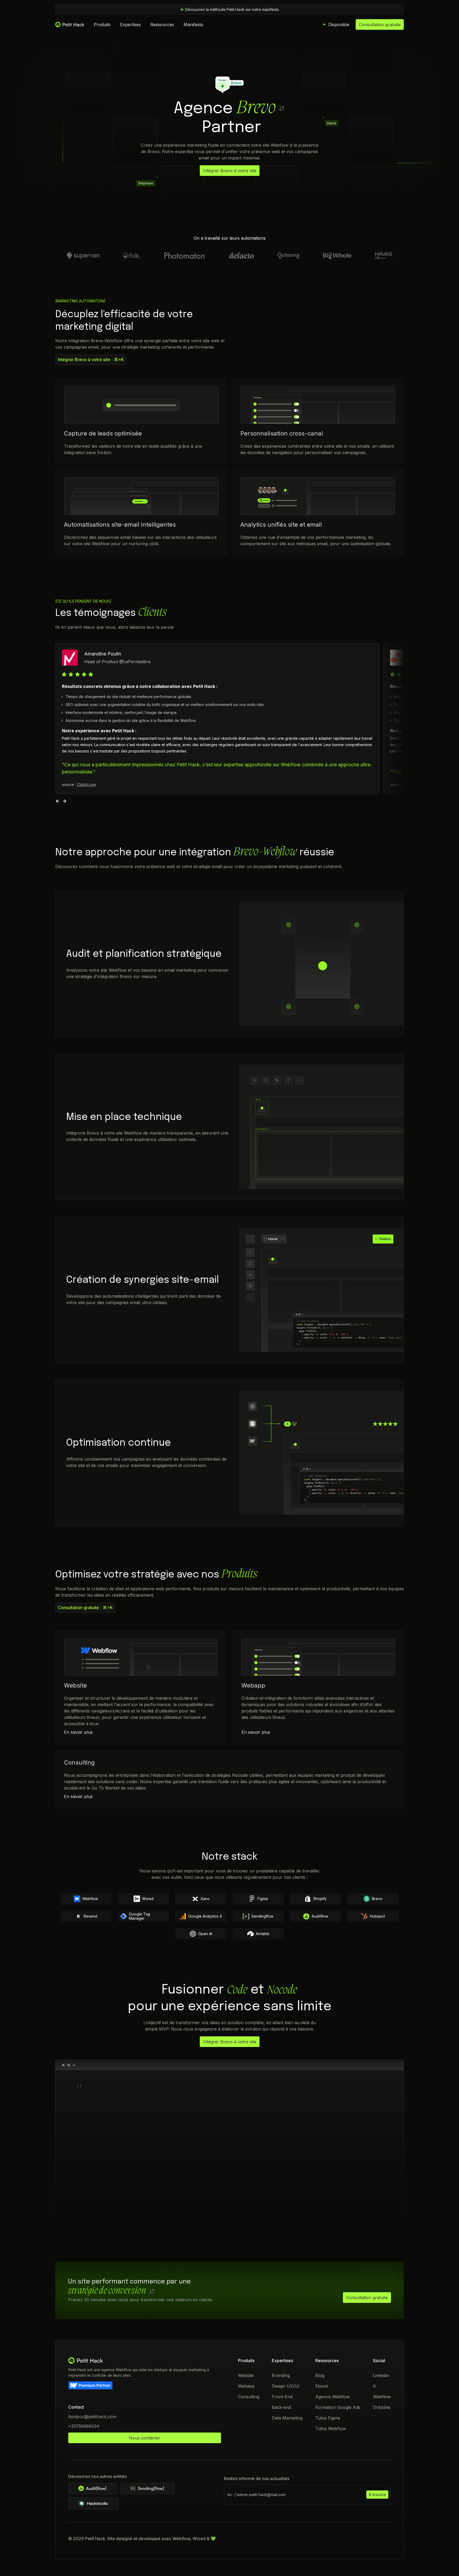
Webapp (246, 2386)
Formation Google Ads (338, 2407)
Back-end (281, 2407)
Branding (281, 2375)
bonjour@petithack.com (92, 2417)
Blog (320, 2375)
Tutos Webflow (331, 2429)
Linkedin (381, 2375)
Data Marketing (287, 2418)
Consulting (249, 2397)
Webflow (382, 2397)
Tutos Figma (328, 2418)
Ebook (322, 2386)
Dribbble (382, 2407)
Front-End (282, 2397)
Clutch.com (87, 784)
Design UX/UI (286, 2386)
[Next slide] (65, 801)
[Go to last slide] (58, 801)
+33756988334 (84, 2426)
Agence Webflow (333, 2397)
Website (246, 2375)
